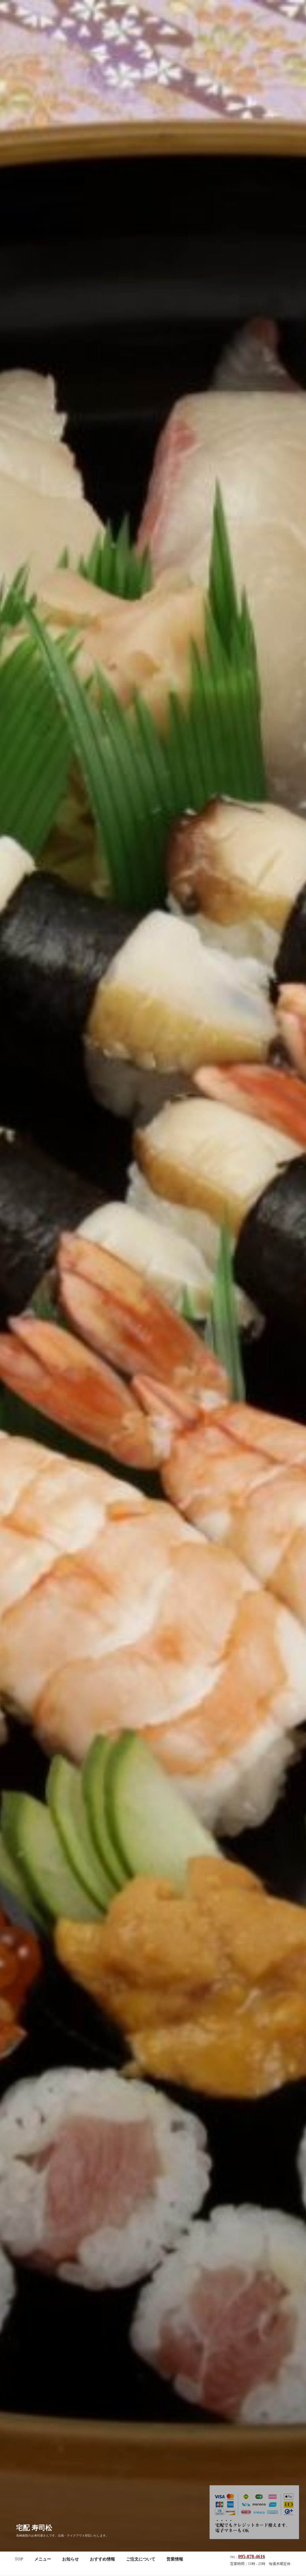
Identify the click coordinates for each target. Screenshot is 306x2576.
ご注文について (141, 2559)
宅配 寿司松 (34, 2528)
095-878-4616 (252, 2556)
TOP (19, 2559)
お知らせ (71, 2559)
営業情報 (175, 2559)
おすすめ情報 (102, 2559)
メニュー (43, 2559)
